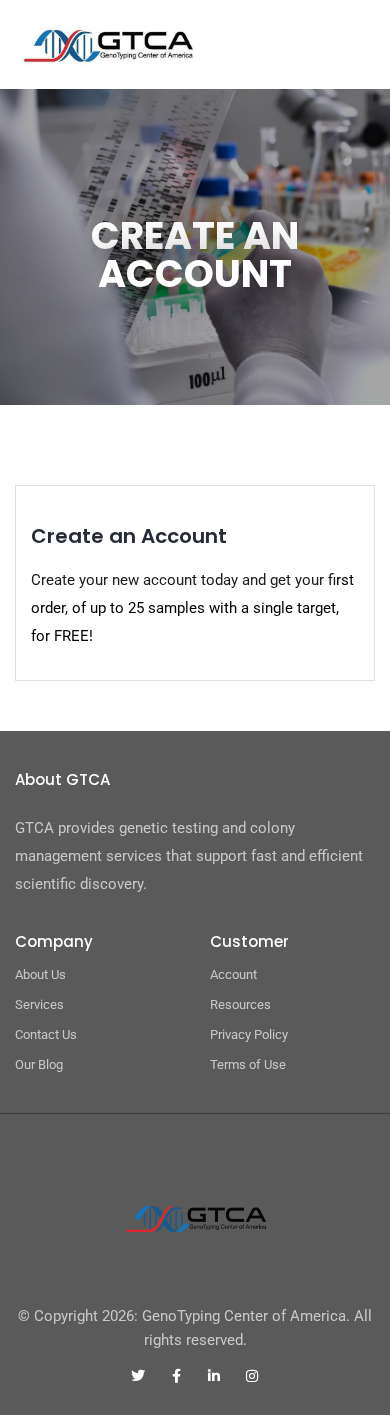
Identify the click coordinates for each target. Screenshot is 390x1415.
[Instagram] (252, 1376)
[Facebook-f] (176, 1376)
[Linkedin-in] (214, 1376)
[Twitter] (138, 1376)
